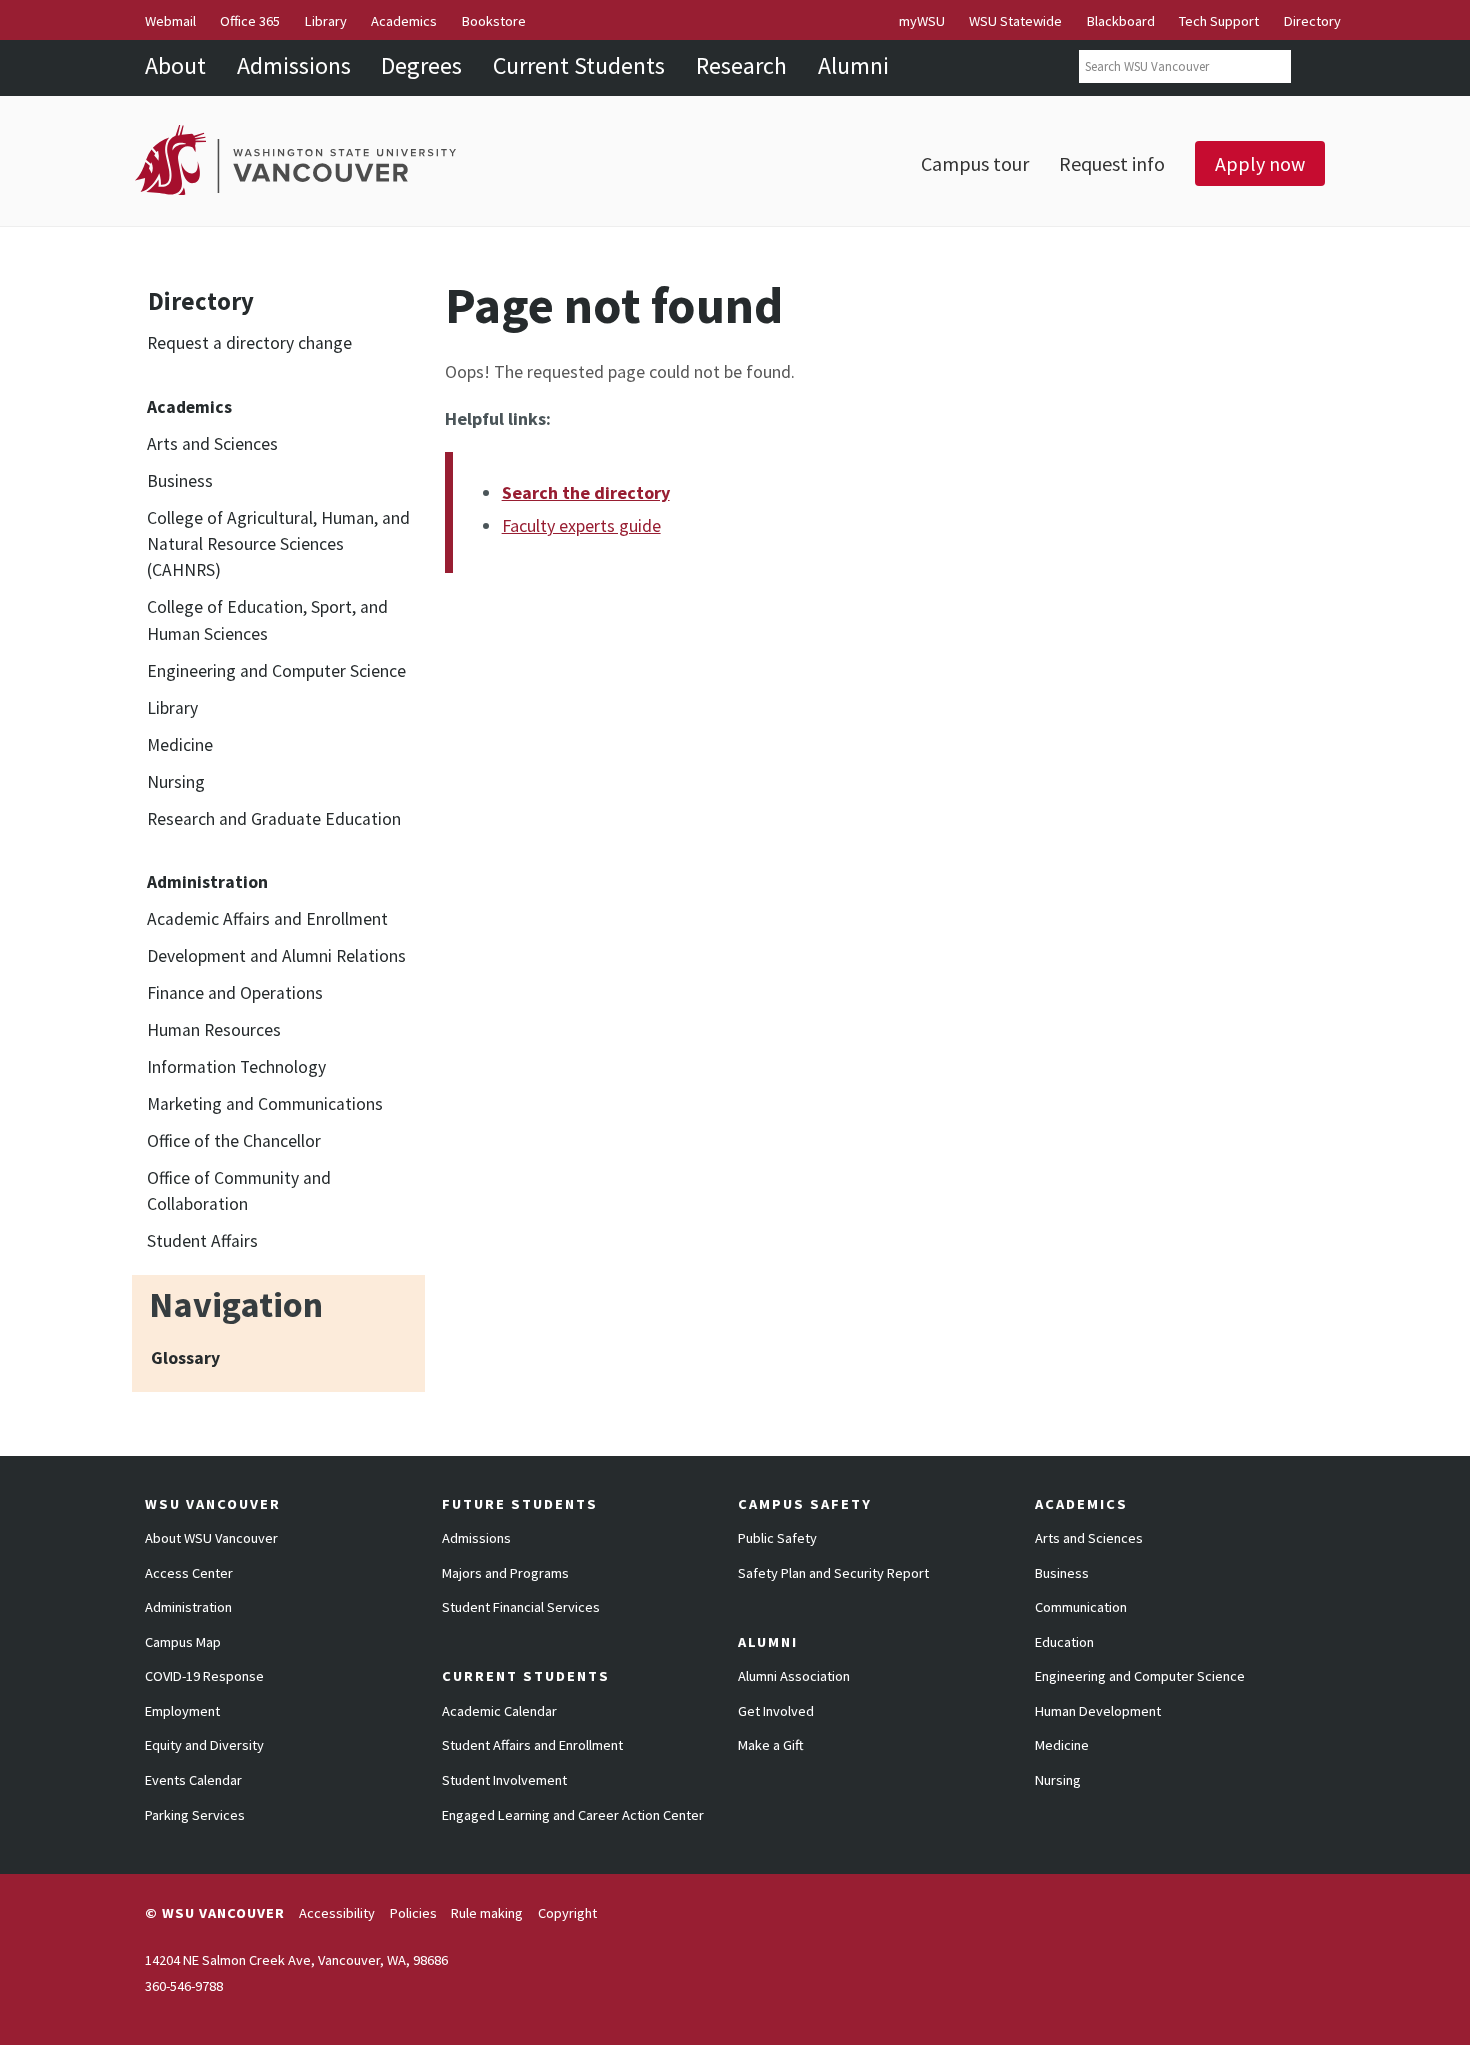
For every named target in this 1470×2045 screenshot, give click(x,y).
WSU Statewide (1015, 21)
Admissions (294, 65)
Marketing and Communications (265, 1104)
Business (180, 481)
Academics (404, 21)
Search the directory (586, 492)
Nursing (176, 782)
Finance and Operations (235, 993)
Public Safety (777, 1538)
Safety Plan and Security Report (833, 1573)
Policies (413, 1913)
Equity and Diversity (204, 1745)
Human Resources (214, 1030)
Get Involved (776, 1711)
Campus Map (183, 1642)
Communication (1081, 1607)
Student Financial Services (521, 1607)
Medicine (180, 745)
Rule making (487, 1913)
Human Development (1098, 1711)
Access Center (189, 1573)
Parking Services (195, 1815)
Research (741, 65)
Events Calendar (193, 1780)
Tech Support (1219, 21)
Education (1064, 1642)
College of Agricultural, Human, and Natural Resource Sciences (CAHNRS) (278, 544)
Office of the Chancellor (234, 1141)
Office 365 (250, 21)
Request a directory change (249, 343)
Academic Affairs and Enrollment (267, 919)
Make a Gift (771, 1745)
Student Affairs (202, 1241)
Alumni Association (794, 1676)
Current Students (579, 65)
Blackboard (1121, 21)
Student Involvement (504, 1780)
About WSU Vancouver (211, 1538)
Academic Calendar (499, 1711)
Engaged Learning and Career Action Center (573, 1815)
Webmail (170, 21)
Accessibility (337, 1913)
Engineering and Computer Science (276, 671)
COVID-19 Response (204, 1676)
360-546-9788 (184, 1986)
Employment (182, 1711)
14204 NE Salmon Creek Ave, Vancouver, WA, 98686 (296, 1960)
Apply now (1260, 163)
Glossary (185, 1358)
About (175, 65)
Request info (1112, 163)
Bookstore (494, 21)
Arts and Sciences (212, 444)
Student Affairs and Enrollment (532, 1745)
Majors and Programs (505, 1573)
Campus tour (975, 163)
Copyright (567, 1913)
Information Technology (236, 1067)
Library (326, 21)
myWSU (922, 21)
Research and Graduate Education (274, 819)
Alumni (853, 65)
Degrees (421, 65)
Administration (188, 1607)
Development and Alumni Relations (276, 956)
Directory (1312, 21)
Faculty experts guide (581, 525)
